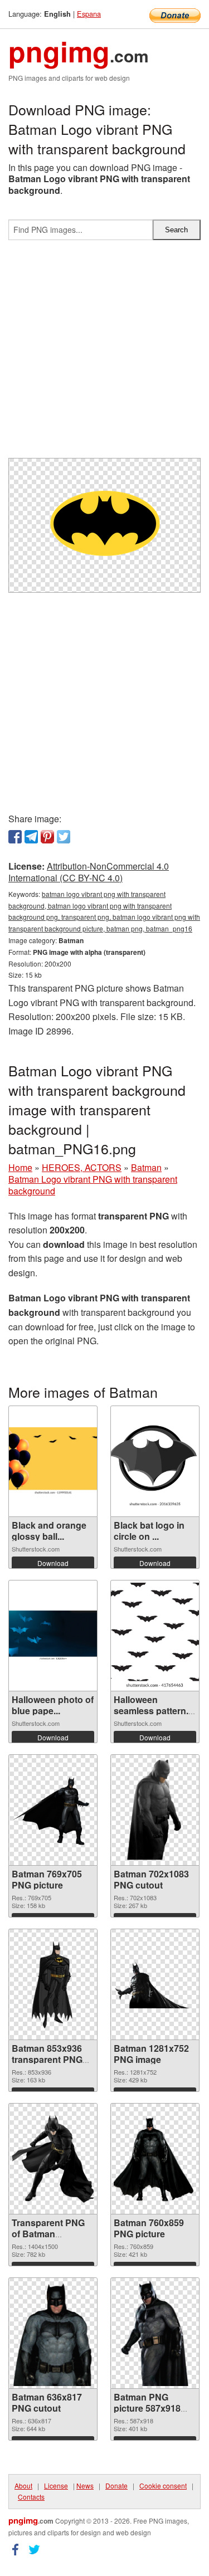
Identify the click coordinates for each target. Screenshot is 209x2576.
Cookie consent (163, 2485)
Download (53, 1563)
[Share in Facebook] (15, 837)
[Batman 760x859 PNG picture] (155, 2159)
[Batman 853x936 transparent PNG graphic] (53, 1984)
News (85, 2485)
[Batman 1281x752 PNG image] (155, 1984)
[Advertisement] (104, 353)
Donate (116, 2485)
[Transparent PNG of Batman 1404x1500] (53, 2159)
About (23, 2485)
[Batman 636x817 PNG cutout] (53, 2333)
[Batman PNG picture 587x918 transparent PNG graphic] (155, 2333)
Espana (89, 14)
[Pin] (47, 837)
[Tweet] (64, 837)
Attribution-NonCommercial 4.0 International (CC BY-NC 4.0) (89, 872)
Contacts (31, 2497)
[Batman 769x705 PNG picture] (53, 1810)
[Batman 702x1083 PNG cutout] (155, 1810)
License (56, 2485)
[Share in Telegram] (31, 837)
